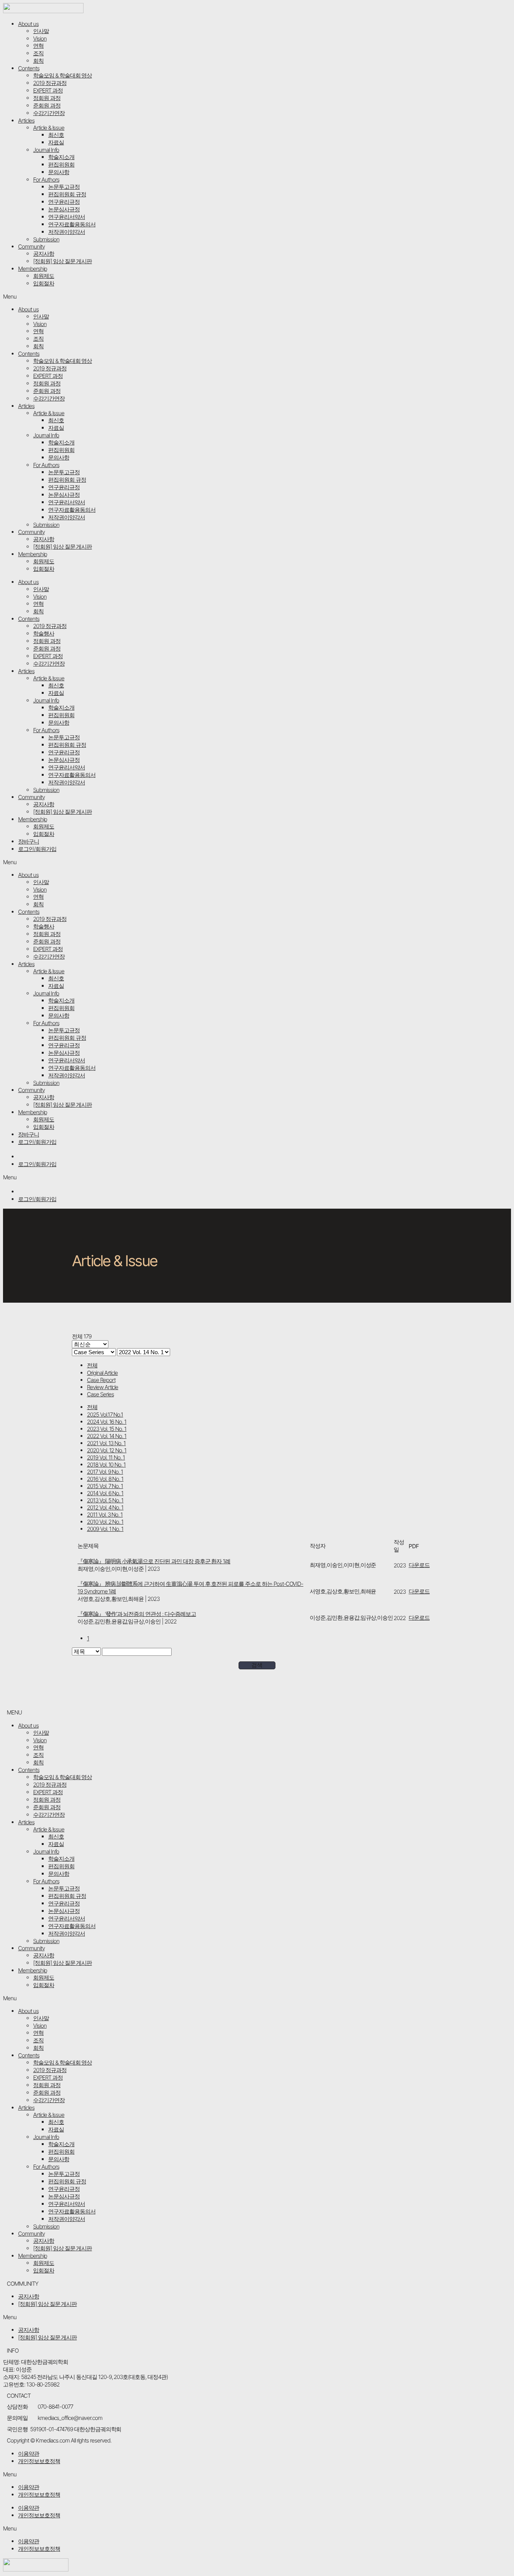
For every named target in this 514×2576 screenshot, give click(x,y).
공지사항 (44, 254)
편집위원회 (61, 165)
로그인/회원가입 (37, 849)
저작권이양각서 (67, 232)
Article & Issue (49, 128)
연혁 (38, 46)
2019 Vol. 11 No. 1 (106, 1457)
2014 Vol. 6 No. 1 (105, 1493)
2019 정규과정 (50, 83)
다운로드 (419, 1565)
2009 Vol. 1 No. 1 (105, 1529)
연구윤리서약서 (67, 217)
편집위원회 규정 (67, 194)
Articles (26, 121)
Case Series (100, 1394)
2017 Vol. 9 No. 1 (105, 1472)
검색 (257, 1665)
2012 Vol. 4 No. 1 (105, 1507)
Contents (29, 68)
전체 (92, 1365)
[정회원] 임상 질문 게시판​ (62, 261)
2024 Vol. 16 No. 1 (107, 1422)
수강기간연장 (49, 113)
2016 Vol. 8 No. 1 (105, 1479)
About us (28, 24)
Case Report (101, 1380)
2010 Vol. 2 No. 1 (105, 1522)
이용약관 (29, 2454)
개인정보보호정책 (39, 2461)
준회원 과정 (47, 105)
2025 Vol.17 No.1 (105, 1415)
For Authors (46, 180)
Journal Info (46, 150)
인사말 (41, 31)
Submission (46, 239)
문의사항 (59, 172)
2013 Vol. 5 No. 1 (105, 1500)
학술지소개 (61, 157)
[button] (257, 297)
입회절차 (44, 283)
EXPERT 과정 (48, 90)
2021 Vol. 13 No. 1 (106, 1443)
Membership (33, 269)
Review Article (103, 1387)
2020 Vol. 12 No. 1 (107, 1450)
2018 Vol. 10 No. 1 (106, 1465)
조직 (38, 53)
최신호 (56, 135)
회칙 (38, 61)
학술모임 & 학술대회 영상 (62, 75)
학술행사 (44, 633)
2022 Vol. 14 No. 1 (107, 1436)
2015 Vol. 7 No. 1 (105, 1486)
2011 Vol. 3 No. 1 (105, 1515)
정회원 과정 (47, 98)
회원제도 (44, 276)
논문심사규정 (64, 209)
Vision (40, 39)
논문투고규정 (64, 187)
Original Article (102, 1373)
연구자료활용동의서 (72, 224)
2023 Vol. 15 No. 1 (107, 1429)
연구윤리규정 (64, 202)
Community (31, 247)
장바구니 (29, 841)
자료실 (56, 142)
